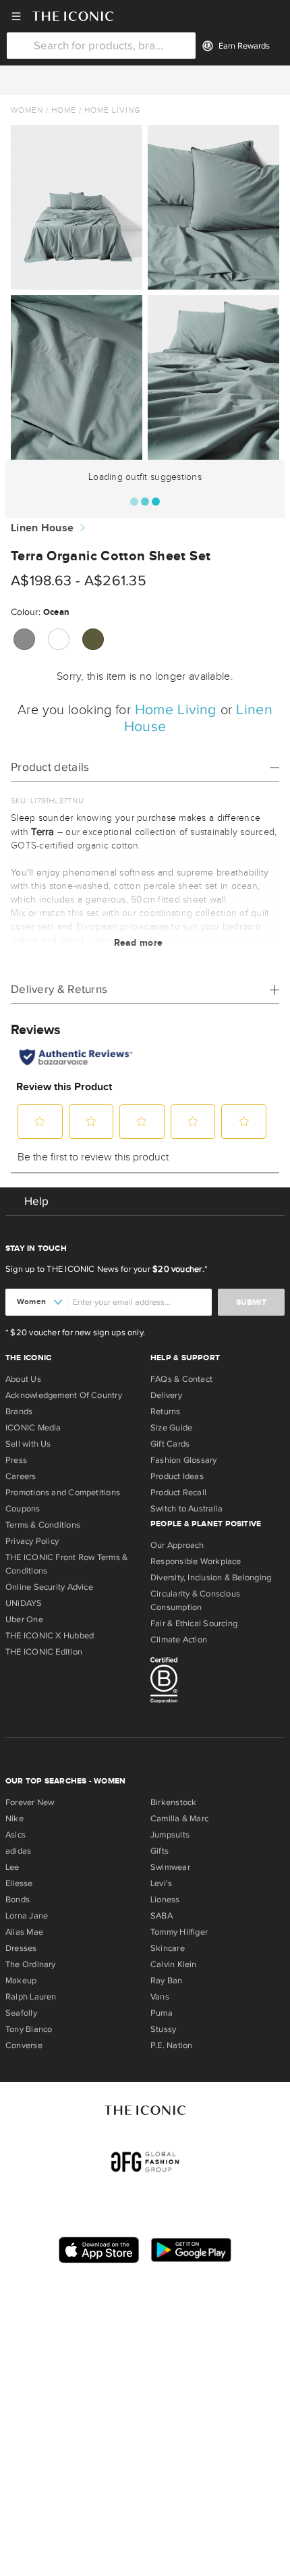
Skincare (168, 1948)
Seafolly (21, 2013)
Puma (162, 2013)
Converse (24, 2045)
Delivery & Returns (59, 989)
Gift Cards (170, 1444)
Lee (12, 1867)
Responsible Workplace (196, 1561)
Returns (166, 1412)
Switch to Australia (186, 1509)
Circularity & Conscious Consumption (195, 1601)
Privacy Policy (32, 1541)
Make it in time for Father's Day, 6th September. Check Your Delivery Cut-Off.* (145, 80)
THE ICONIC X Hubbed (50, 1636)
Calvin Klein (174, 1964)
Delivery (166, 1395)
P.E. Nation (171, 2045)
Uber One (24, 1619)
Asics (16, 1835)
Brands (19, 1412)
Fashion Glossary (184, 1460)
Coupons (23, 1509)
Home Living (113, 110)
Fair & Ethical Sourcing (194, 1624)
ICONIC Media (33, 1428)
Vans (160, 1997)
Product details (50, 767)
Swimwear (170, 1867)
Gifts (159, 1851)
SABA (162, 1916)
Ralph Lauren (31, 1997)
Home (64, 110)
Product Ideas (177, 1476)
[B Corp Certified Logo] (217, 1682)
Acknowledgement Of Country (64, 1395)
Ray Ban (167, 1981)
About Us (23, 1379)
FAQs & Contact (181, 1379)
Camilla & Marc (179, 1819)
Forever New (30, 1802)
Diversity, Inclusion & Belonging (211, 1578)
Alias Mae (24, 1932)
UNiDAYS (24, 1603)
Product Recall (178, 1493)
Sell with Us (28, 1444)
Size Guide (171, 1428)
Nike (14, 1819)
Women (27, 110)
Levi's (161, 1883)
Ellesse (19, 1883)
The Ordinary (31, 1964)
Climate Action (179, 1640)
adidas (18, 1851)
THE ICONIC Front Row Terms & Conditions (66, 1564)
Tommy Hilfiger (179, 1932)
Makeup (21, 1981)
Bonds (18, 1900)
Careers (21, 1476)
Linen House (42, 528)
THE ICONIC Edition (44, 1652)
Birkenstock (173, 1802)
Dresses (21, 1948)
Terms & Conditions (43, 1525)
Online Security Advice (49, 1587)
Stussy (163, 2029)
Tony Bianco (29, 2029)
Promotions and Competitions (63, 1493)
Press (16, 1460)
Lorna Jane (27, 1916)
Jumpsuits (170, 1835)
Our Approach (177, 1545)
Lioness (165, 1900)
